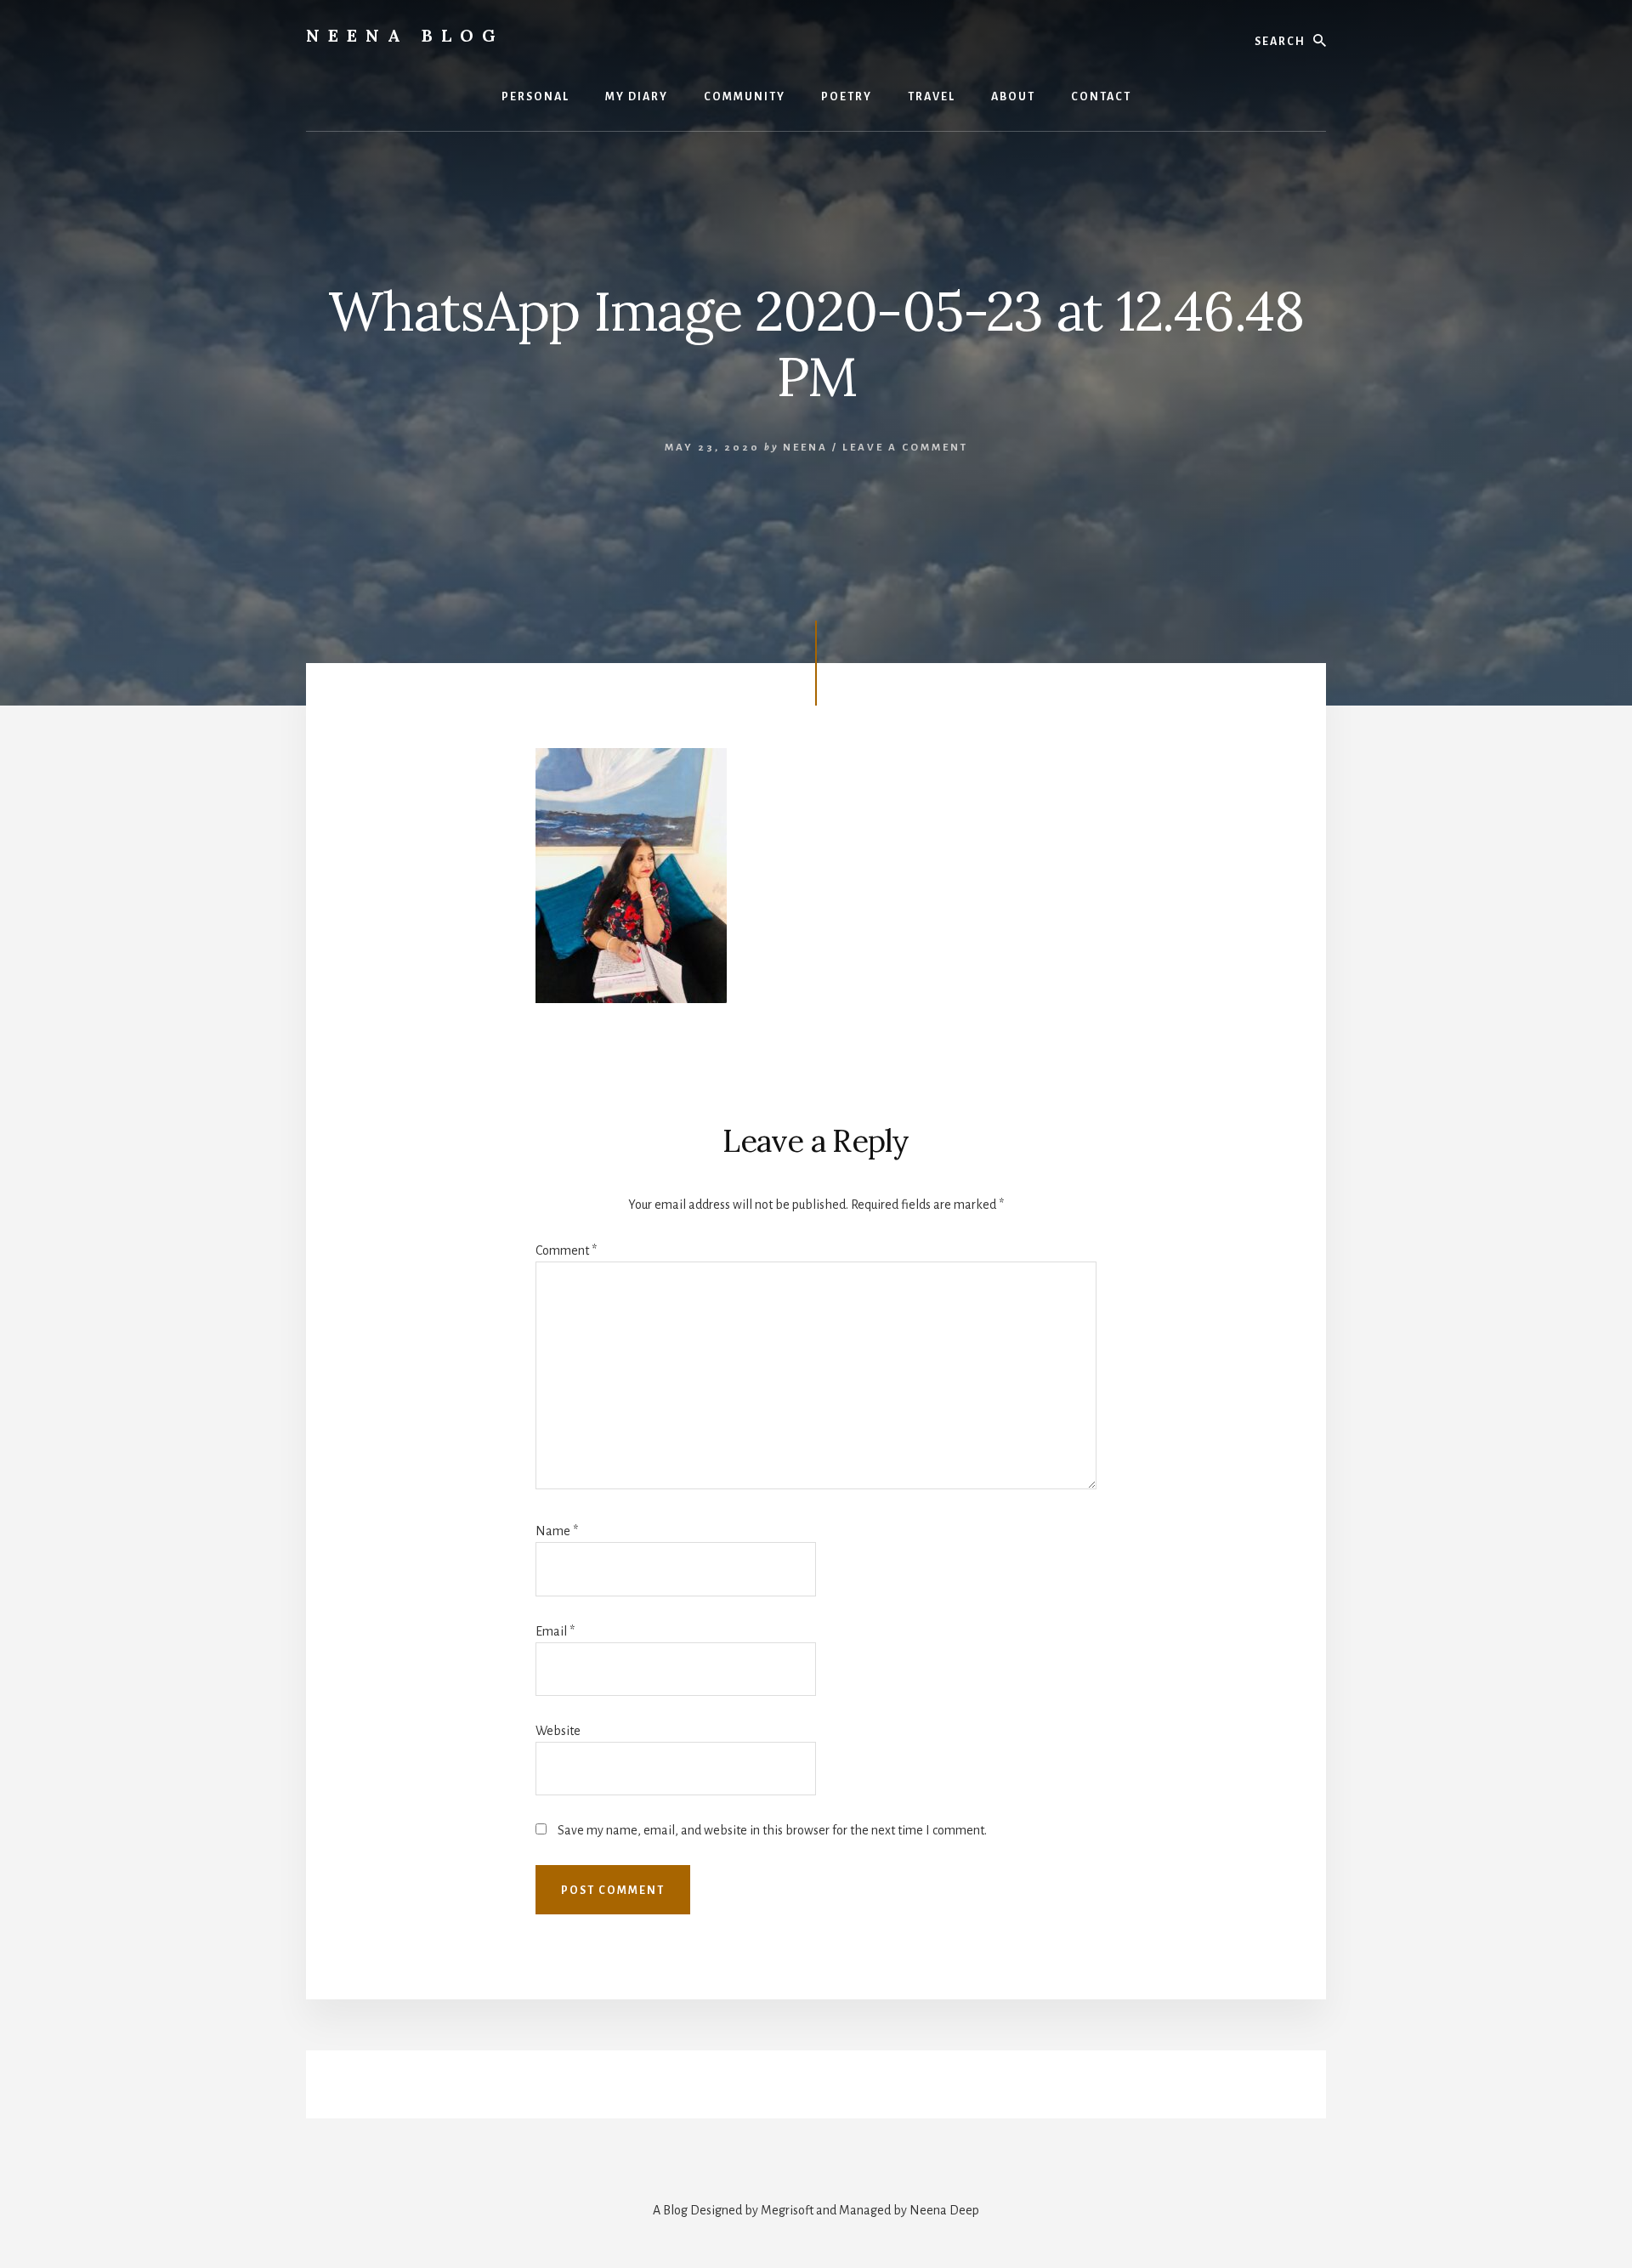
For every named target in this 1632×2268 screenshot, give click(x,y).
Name (557, 1531)
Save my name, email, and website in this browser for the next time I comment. (772, 1830)
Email (555, 1631)
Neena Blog (405, 35)
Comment (566, 1250)
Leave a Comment (905, 448)
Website (558, 1731)
